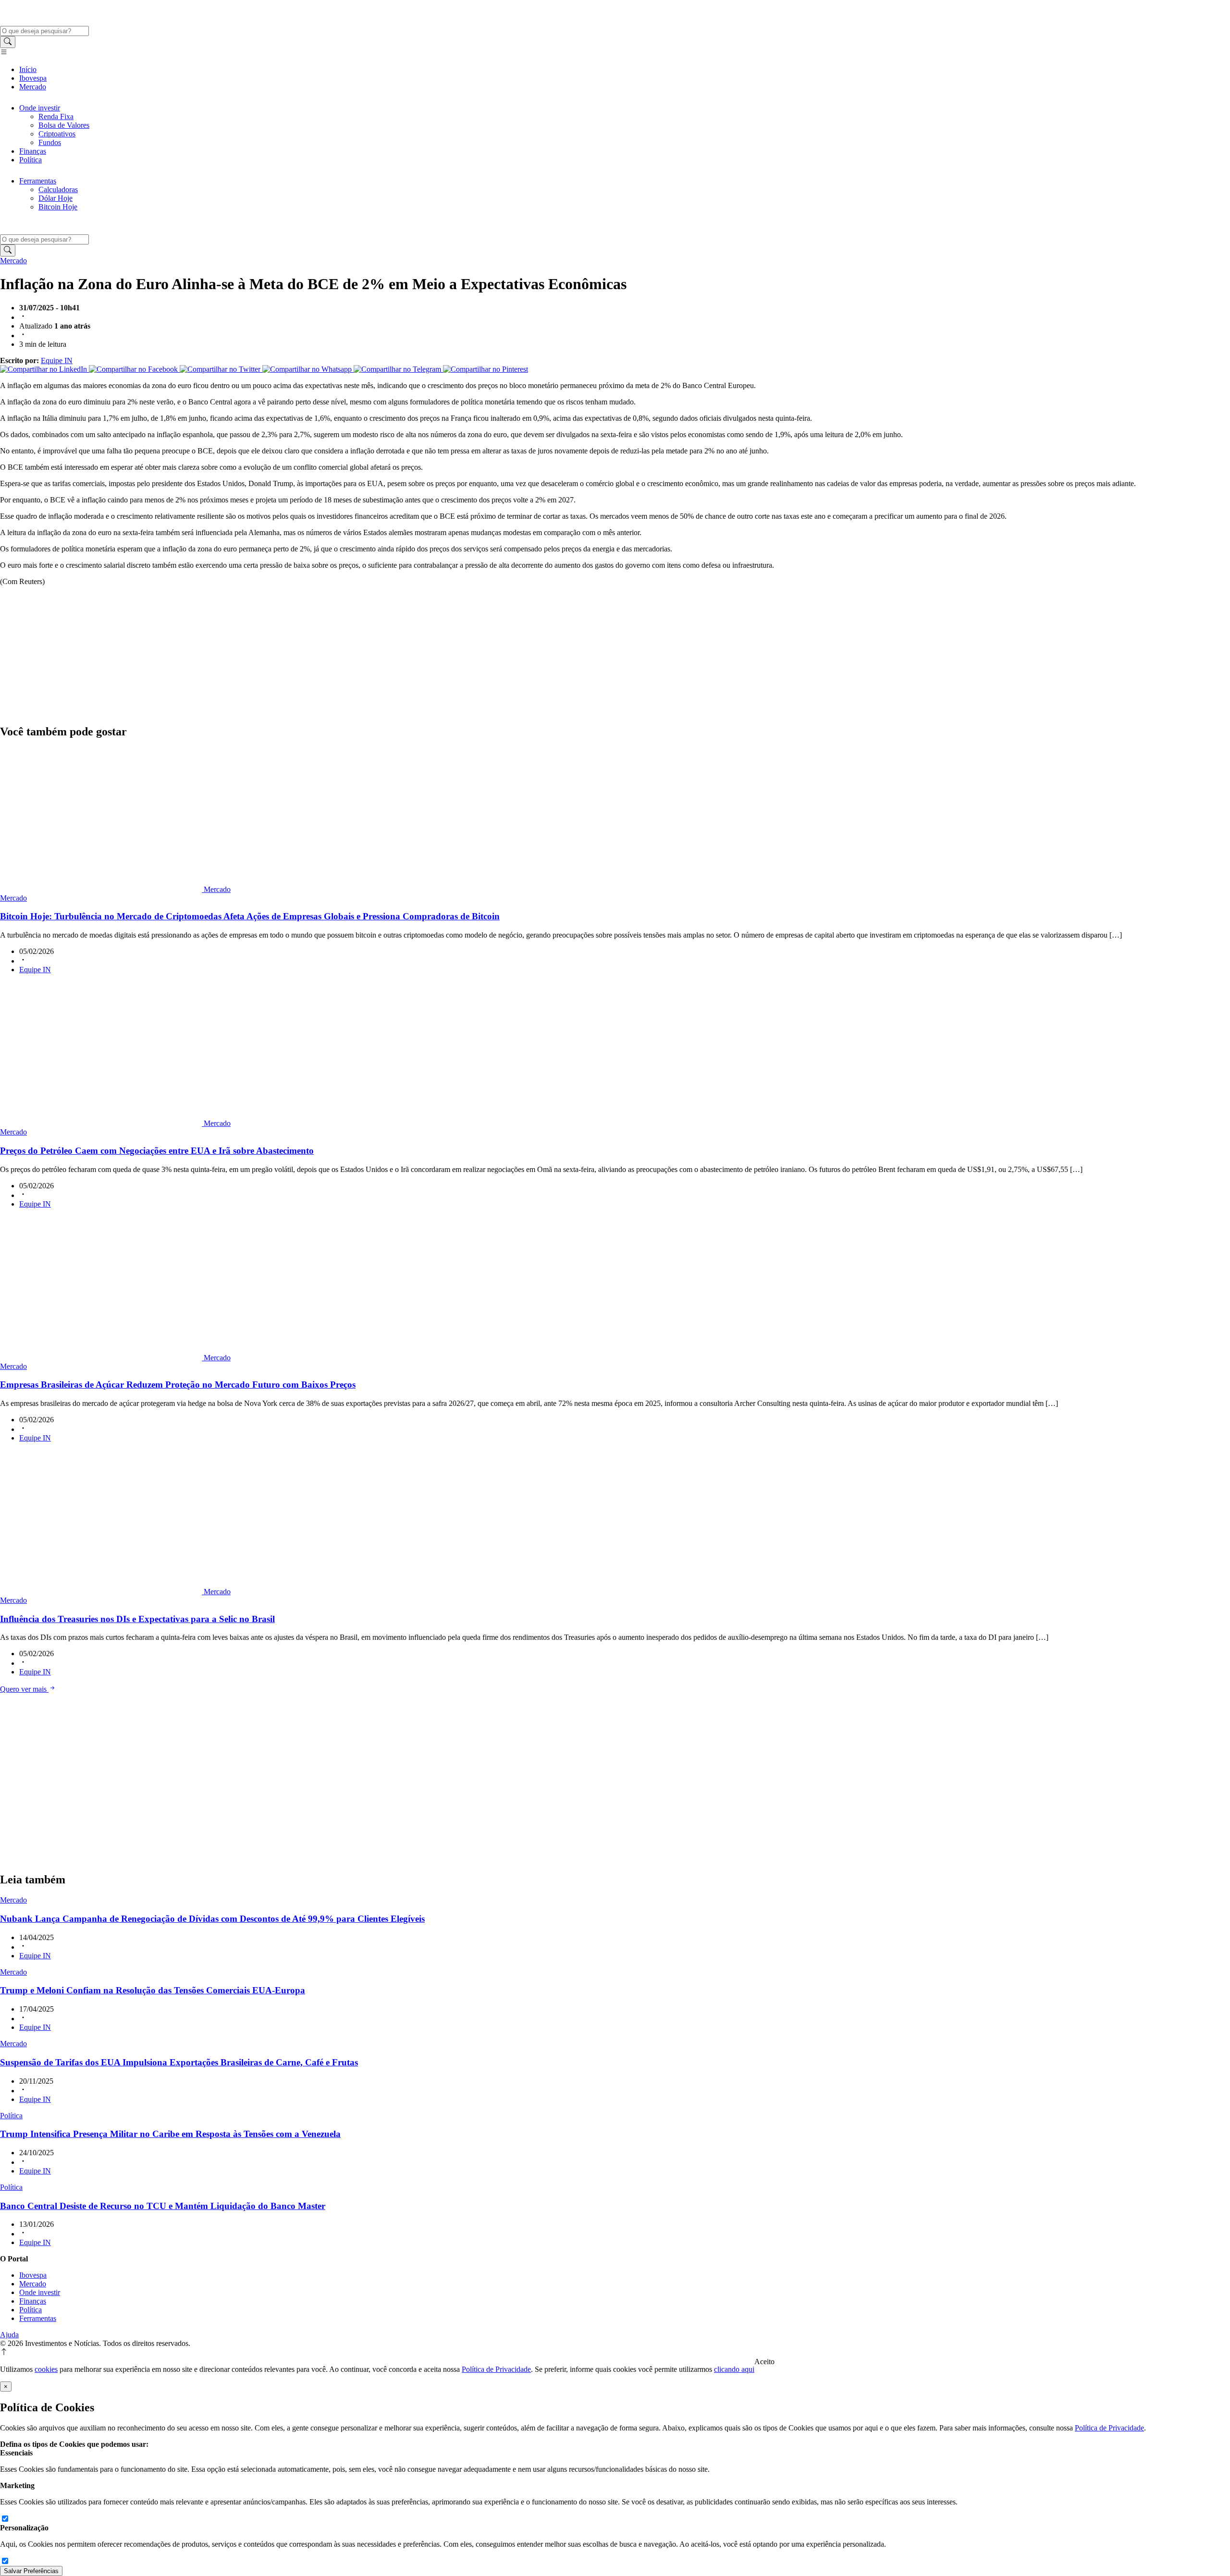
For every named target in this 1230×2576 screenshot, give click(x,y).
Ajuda (9, 2335)
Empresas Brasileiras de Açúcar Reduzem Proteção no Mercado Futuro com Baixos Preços (178, 1385)
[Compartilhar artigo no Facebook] (134, 369)
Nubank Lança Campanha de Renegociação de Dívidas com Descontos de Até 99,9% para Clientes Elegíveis (212, 1919)
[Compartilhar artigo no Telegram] (398, 369)
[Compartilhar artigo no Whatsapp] (308, 369)
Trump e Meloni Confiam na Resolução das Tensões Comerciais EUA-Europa (153, 1990)
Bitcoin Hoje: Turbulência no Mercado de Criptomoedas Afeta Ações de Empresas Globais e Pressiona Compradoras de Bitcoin (250, 916)
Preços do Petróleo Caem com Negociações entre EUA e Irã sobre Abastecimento (157, 1151)
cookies (46, 2369)
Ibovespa (33, 78)
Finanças (33, 151)
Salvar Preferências (31, 2571)
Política (31, 160)
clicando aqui (734, 2369)
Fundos (50, 142)
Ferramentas (38, 181)
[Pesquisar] (8, 42)
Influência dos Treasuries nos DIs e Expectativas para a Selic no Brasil (137, 1619)
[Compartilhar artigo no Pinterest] (486, 369)
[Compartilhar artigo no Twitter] (221, 369)
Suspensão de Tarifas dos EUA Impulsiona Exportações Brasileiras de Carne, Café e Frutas (179, 2062)
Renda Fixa (56, 116)
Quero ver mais (24, 1689)
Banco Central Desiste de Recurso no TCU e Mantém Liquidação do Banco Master (163, 2206)
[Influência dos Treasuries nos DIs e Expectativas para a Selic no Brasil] (102, 1592)
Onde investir (40, 108)
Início (28, 69)
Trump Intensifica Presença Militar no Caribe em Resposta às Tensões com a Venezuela (170, 2134)
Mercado (33, 87)
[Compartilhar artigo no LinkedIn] (44, 369)
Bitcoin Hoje (58, 207)
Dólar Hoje (55, 198)
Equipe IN (57, 360)
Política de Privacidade (496, 2369)
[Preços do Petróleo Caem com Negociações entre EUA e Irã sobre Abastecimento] (102, 1123)
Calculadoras (58, 189)
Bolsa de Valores (64, 125)
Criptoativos (57, 134)
